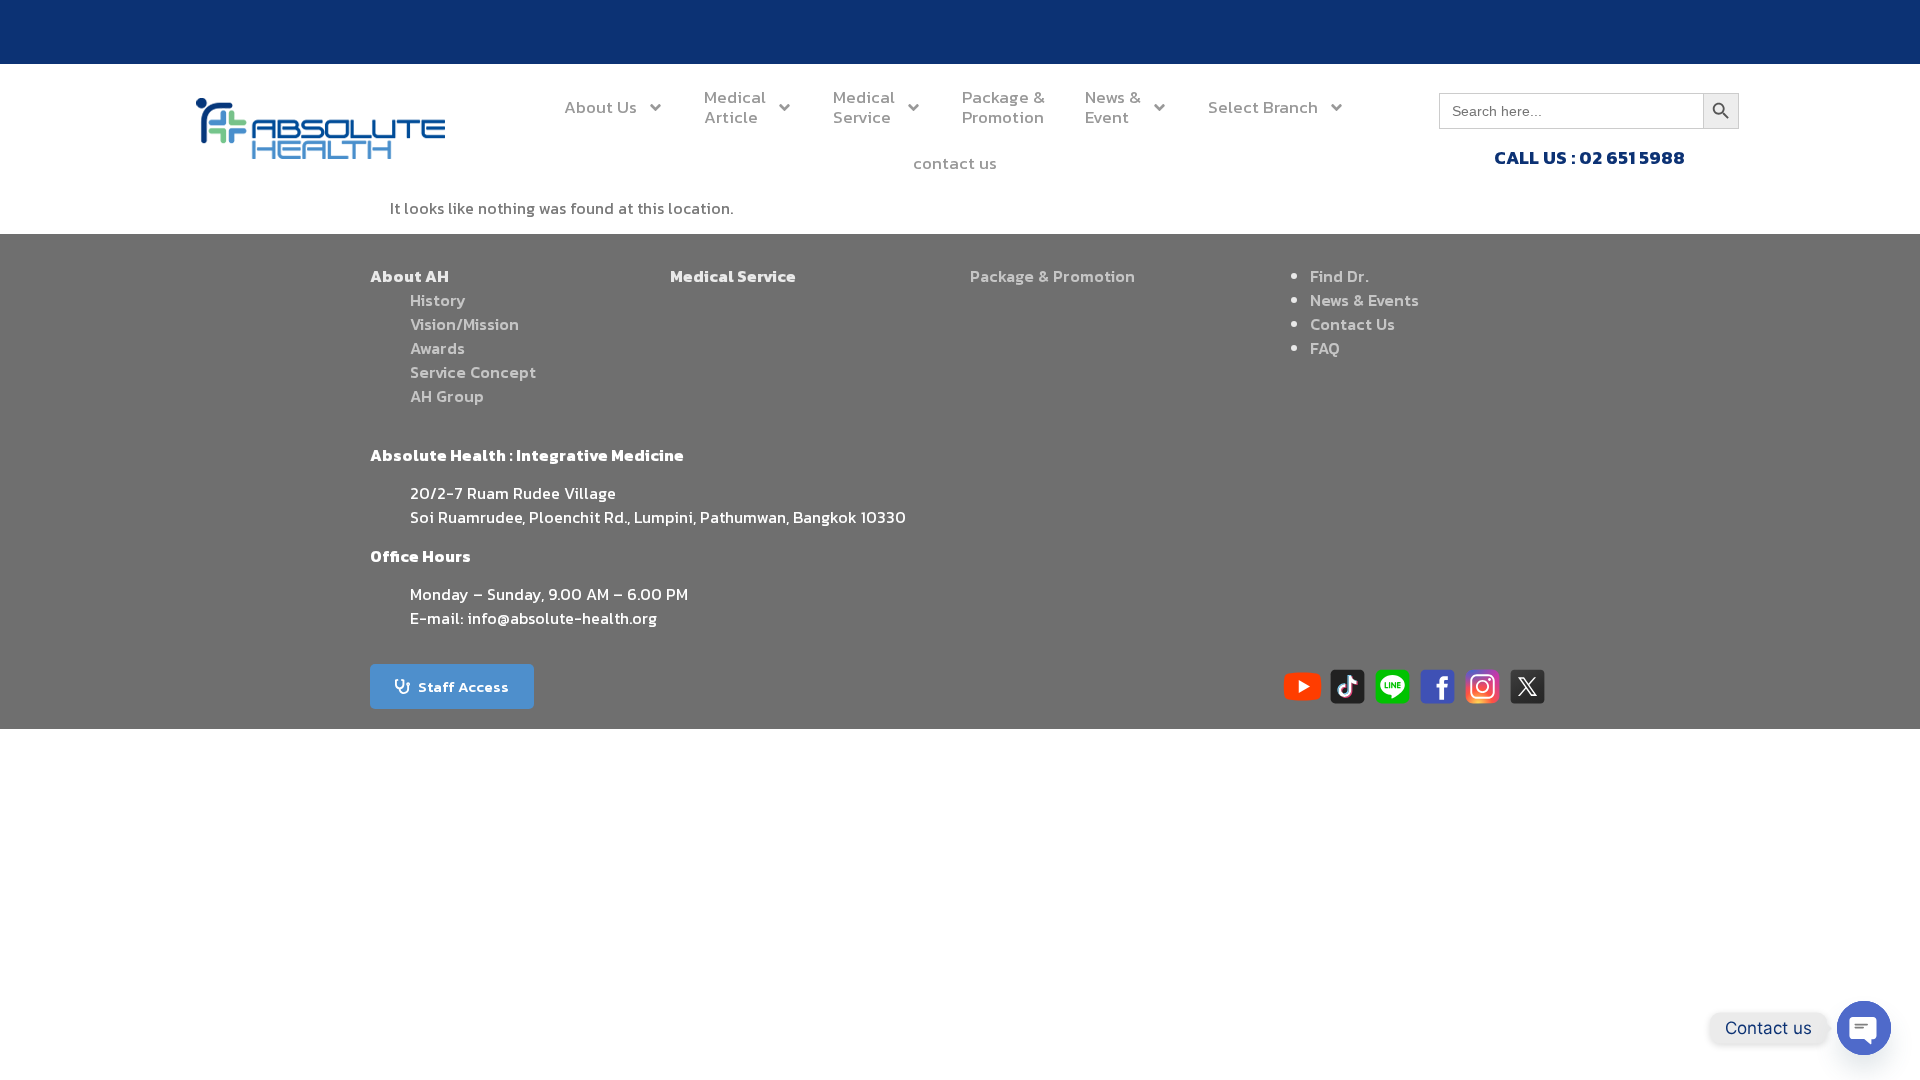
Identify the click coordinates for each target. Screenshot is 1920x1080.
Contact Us (1352, 324)
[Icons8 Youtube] (1302, 686)
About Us (600, 107)
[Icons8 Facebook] (1437, 686)
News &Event (1113, 107)
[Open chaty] (1864, 1028)
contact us (955, 163)
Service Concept (473, 372)
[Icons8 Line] (1392, 686)
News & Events (1364, 300)
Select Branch (1263, 107)
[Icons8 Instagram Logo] (1482, 686)
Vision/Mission (464, 324)
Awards (437, 348)
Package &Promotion (1003, 107)
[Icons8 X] (1527, 686)
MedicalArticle (735, 107)
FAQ (1325, 348)
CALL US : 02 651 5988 (1589, 157)
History (438, 300)
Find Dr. (1339, 276)
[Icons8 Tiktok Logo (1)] (1347, 686)
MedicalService (864, 107)
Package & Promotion (1052, 276)
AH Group (447, 396)
